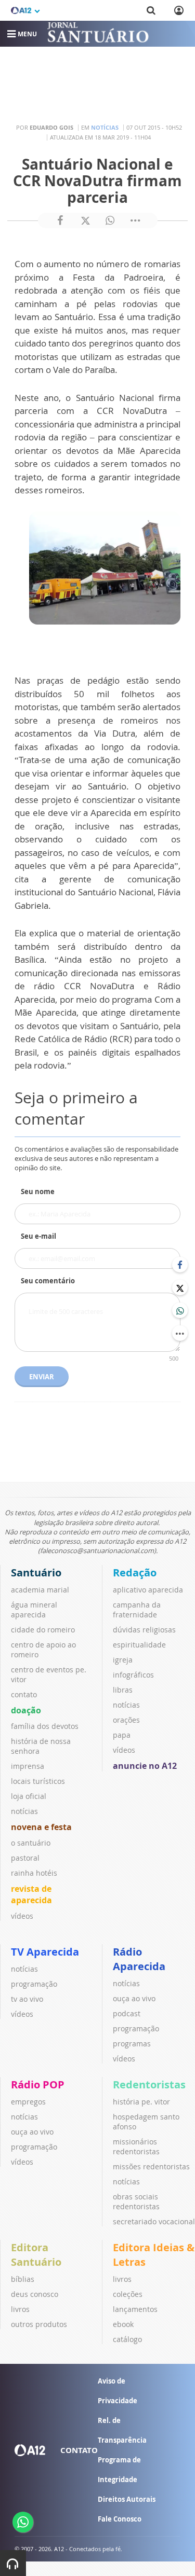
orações (126, 1720)
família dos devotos (45, 1726)
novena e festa (41, 1827)
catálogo (127, 2339)
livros (20, 2309)
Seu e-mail (38, 1236)
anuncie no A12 (145, 1766)
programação (34, 1984)
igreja (123, 1660)
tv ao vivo (27, 1999)
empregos (28, 2102)
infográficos (133, 1675)
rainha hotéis (34, 1873)
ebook (123, 2324)
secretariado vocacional (154, 2221)
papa (122, 1735)
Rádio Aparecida (139, 1959)
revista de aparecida (31, 1894)
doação (26, 1710)
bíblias (23, 2279)
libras (123, 1690)
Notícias (105, 127)
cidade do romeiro (43, 1630)
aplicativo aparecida (148, 1590)
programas (132, 2044)
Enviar (42, 1377)
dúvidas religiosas (144, 1630)
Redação (135, 1573)
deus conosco (35, 2294)
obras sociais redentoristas (136, 2201)
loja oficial (29, 1796)
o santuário (31, 1843)
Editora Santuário (36, 2255)
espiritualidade (139, 1645)
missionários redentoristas (136, 2146)
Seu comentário (48, 1281)
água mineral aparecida (34, 1610)
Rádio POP (38, 2085)
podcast (127, 2013)
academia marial (40, 1590)
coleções (128, 2294)
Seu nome (38, 1192)
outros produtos (39, 2324)
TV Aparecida (45, 1952)
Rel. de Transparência (122, 2430)
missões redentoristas (151, 2166)
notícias (24, 1811)
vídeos (22, 1916)
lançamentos (135, 2309)
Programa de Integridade (119, 2470)
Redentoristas (149, 2085)
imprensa (28, 1766)
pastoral (25, 1858)
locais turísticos (38, 1781)
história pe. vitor (141, 2102)
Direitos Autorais (127, 2499)
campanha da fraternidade (137, 1610)
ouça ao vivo (134, 1998)
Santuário (36, 1573)
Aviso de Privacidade (118, 2391)
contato (24, 1694)
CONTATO (79, 2450)
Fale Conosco (120, 2519)
